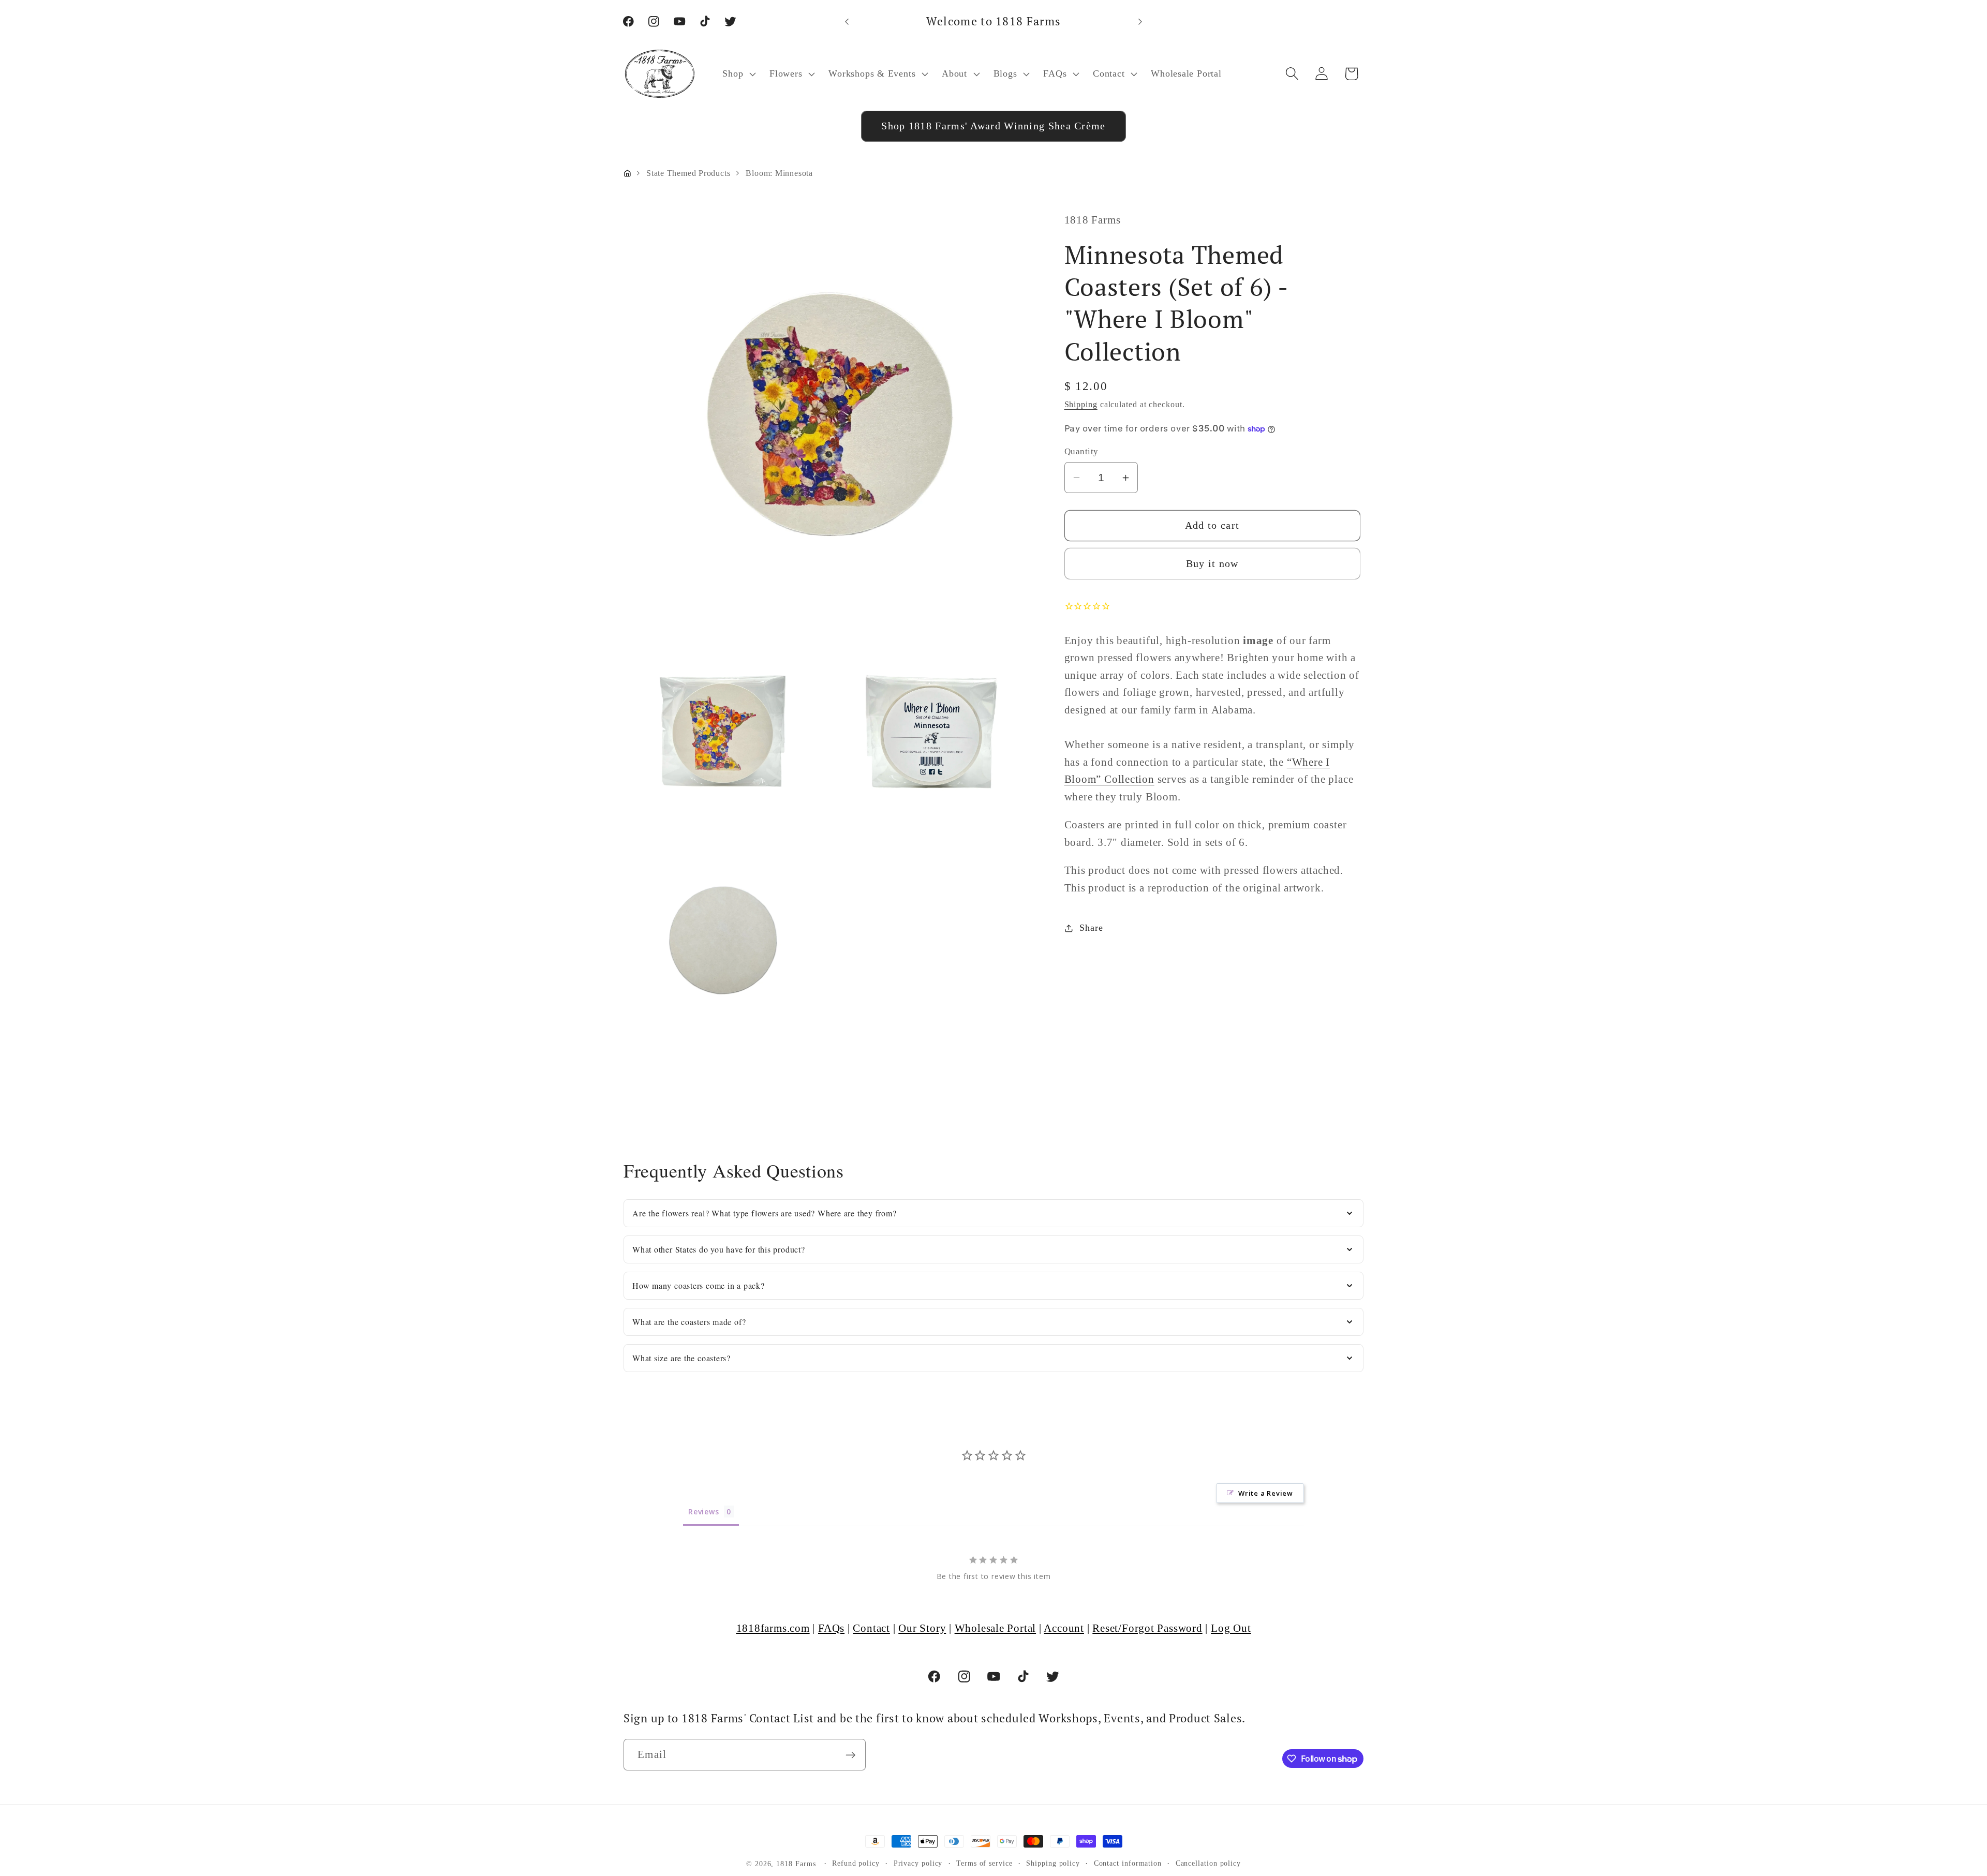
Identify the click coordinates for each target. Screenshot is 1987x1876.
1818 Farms (796, 1864)
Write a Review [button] (1266, 1493)
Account (1064, 1628)
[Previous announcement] (847, 21)
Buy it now (1212, 564)
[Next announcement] (1140, 21)
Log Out (1231, 1628)
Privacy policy (918, 1863)
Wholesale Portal (995, 1628)
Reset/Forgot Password (1147, 1628)
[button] (738, 74)
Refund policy (856, 1863)
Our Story (922, 1628)
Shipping (1081, 404)
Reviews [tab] (703, 1512)
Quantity (1081, 452)
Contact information (1128, 1863)
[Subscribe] (850, 1755)
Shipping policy (1053, 1863)
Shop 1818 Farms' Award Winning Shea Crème (993, 126)
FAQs (831, 1628)
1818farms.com (773, 1628)
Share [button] (1091, 928)
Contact (871, 1628)
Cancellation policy (1208, 1863)
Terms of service (984, 1863)
